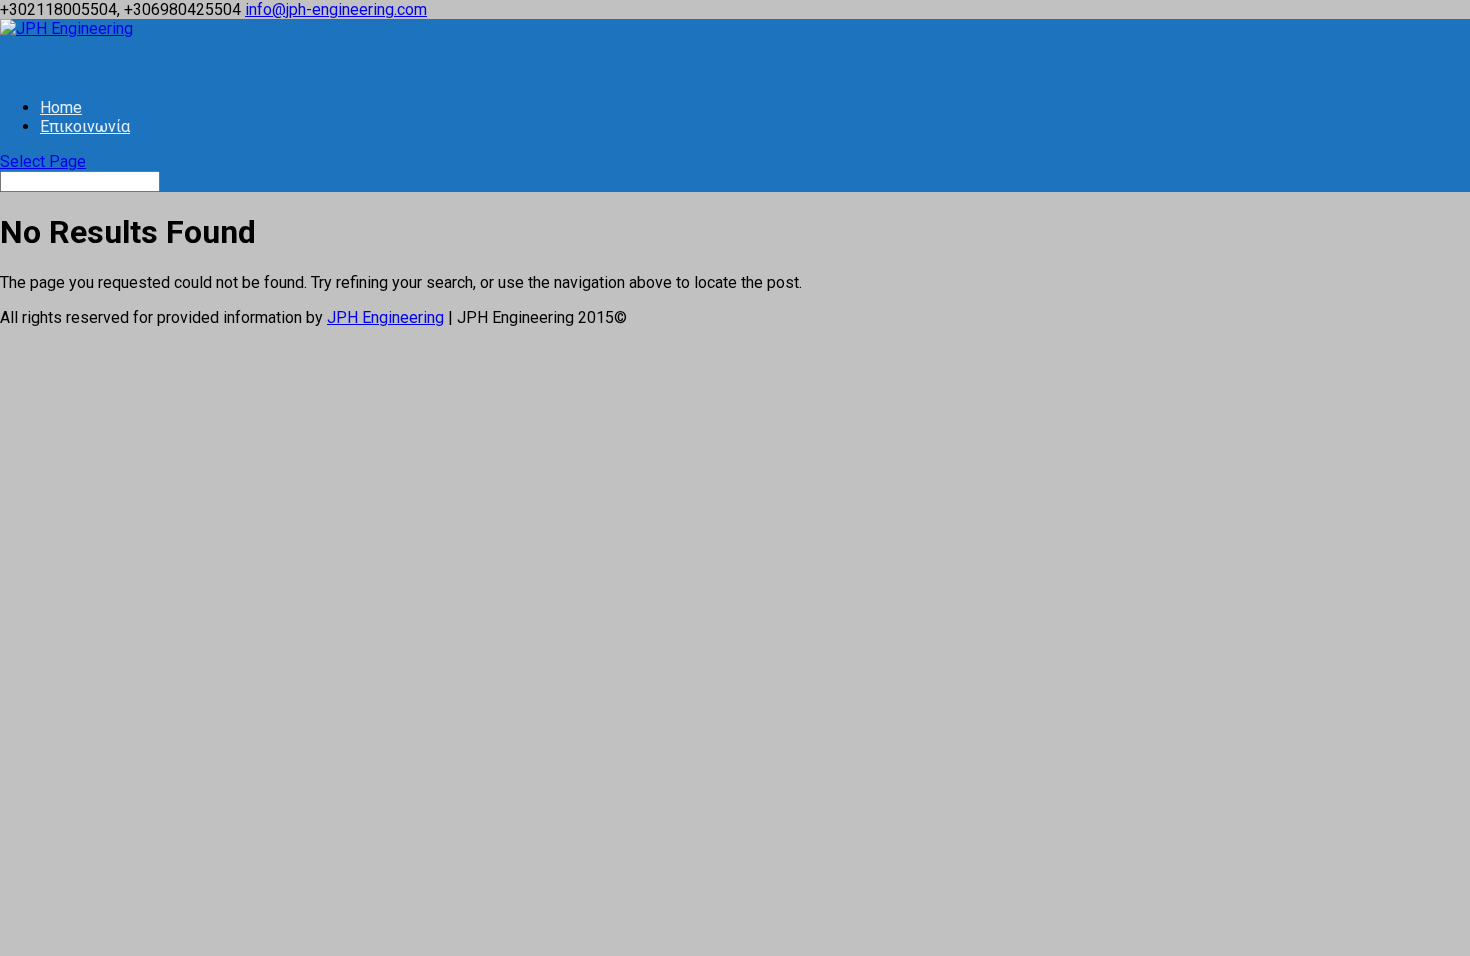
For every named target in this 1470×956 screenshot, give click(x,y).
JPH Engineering (385, 317)
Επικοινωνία (85, 126)
